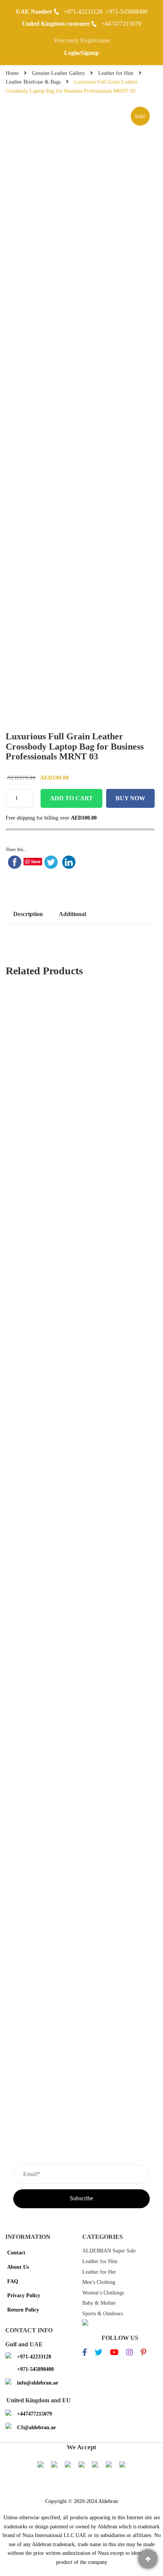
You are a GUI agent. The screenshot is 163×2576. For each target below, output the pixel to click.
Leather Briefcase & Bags (33, 82)
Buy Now (130, 798)
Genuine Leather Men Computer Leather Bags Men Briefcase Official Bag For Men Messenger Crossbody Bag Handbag (82, 1375)
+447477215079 (121, 24)
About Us (18, 2267)
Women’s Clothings (103, 2293)
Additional (72, 914)
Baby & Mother (99, 2303)
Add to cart (71, 798)
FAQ (13, 2281)
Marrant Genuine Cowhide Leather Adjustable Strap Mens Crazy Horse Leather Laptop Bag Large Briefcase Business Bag (82, 1466)
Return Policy (23, 2310)
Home (12, 73)
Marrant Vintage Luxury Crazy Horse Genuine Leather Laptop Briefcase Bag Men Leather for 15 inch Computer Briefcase (82, 1556)
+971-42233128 (83, 12)
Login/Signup (81, 53)
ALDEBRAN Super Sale (109, 2251)
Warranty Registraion (82, 40)
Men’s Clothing (99, 2282)
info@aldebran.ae (38, 2383)
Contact (16, 2253)
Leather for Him (116, 73)
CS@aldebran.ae (36, 2427)
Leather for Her (99, 2272)
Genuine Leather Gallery (58, 73)
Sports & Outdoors (103, 2314)
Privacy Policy (24, 2295)
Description (28, 914)
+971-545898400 (127, 12)
